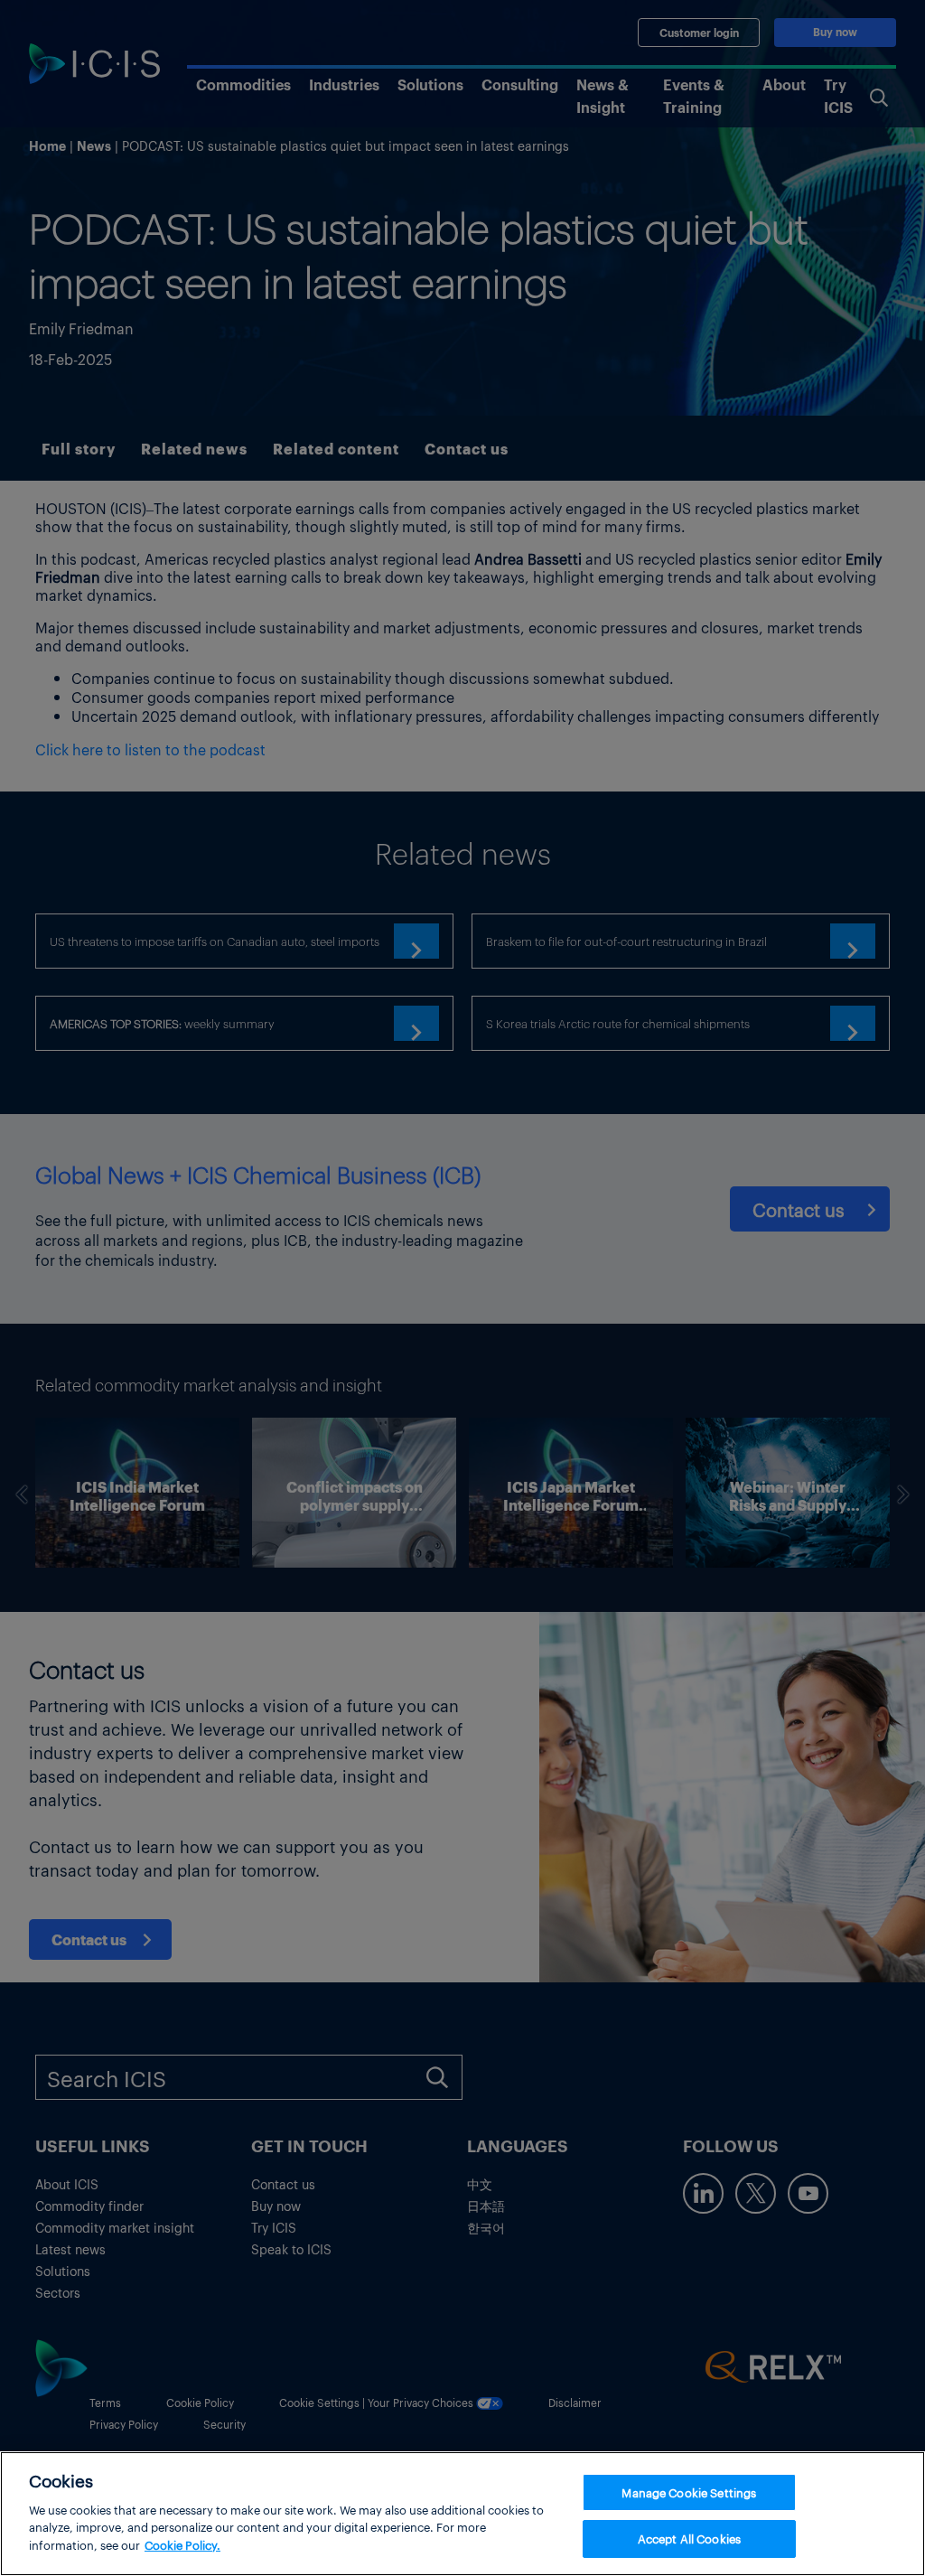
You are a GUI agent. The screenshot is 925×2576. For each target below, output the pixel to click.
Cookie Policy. (182, 2545)
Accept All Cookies (689, 2539)
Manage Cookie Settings (689, 2492)
